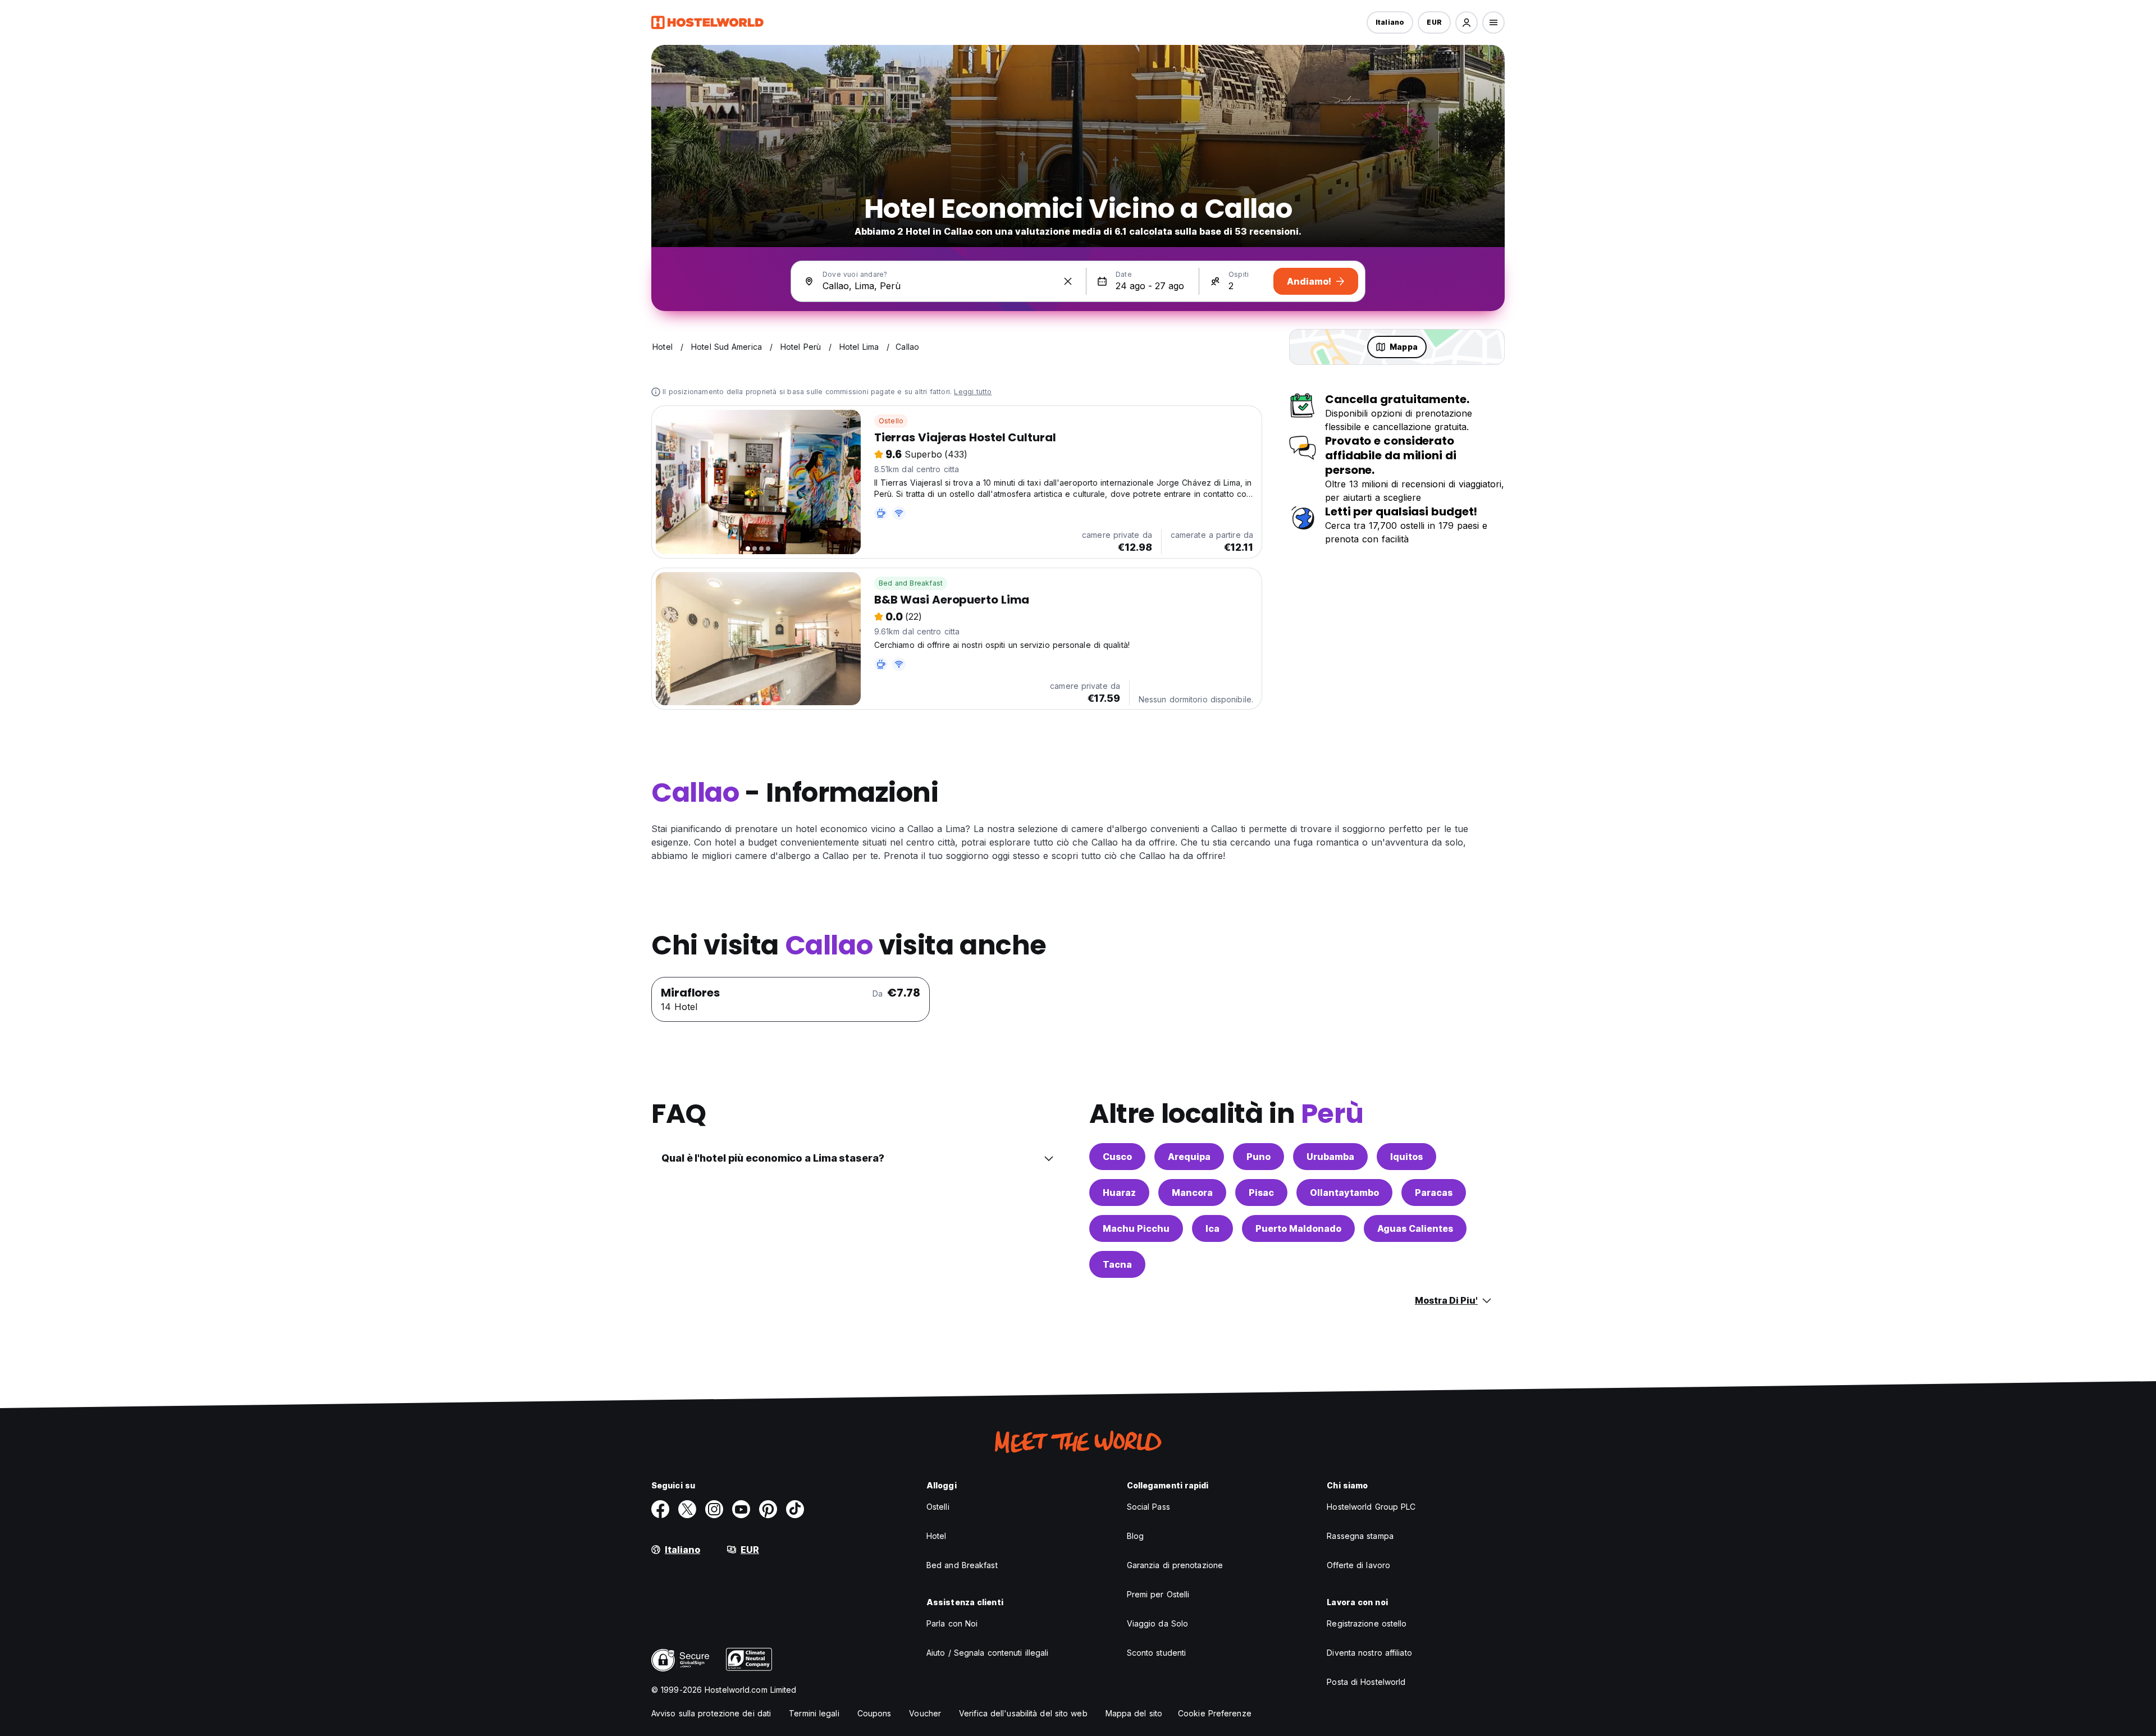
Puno (1259, 1157)
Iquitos (1406, 1157)
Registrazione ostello (1367, 1623)
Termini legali (814, 1713)
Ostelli (938, 1507)
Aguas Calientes (1415, 1228)
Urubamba (1330, 1157)
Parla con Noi (952, 1623)
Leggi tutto (973, 392)
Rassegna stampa (1360, 1536)
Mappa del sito (1134, 1713)
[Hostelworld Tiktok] (795, 1509)
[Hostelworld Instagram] (714, 1509)
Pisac (1261, 1193)
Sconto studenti (1157, 1653)
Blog (1135, 1536)
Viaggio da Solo (1158, 1623)
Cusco (1117, 1157)
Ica (1212, 1228)
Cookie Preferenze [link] (1215, 1713)
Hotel (937, 1536)
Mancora (1192, 1193)
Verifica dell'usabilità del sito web (1023, 1713)
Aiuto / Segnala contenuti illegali (987, 1653)
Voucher (925, 1713)
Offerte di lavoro (1358, 1565)
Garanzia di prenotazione (1175, 1565)
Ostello (891, 421)
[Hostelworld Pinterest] (768, 1509)
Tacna (1117, 1264)
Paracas (1434, 1193)
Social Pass (1148, 1507)
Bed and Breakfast (911, 583)
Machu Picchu (1136, 1228)
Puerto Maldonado (1298, 1228)
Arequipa (1189, 1157)
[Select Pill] (1467, 22)
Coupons (874, 1713)
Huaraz (1119, 1193)
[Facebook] (660, 1509)
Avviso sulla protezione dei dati (711, 1713)
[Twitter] (687, 1509)
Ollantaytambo (1344, 1193)
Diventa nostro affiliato (1369, 1653)
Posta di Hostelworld (1366, 1682)
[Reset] (1068, 281)
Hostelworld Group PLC (1371, 1507)
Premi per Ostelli (1158, 1594)
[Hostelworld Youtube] (741, 1509)
